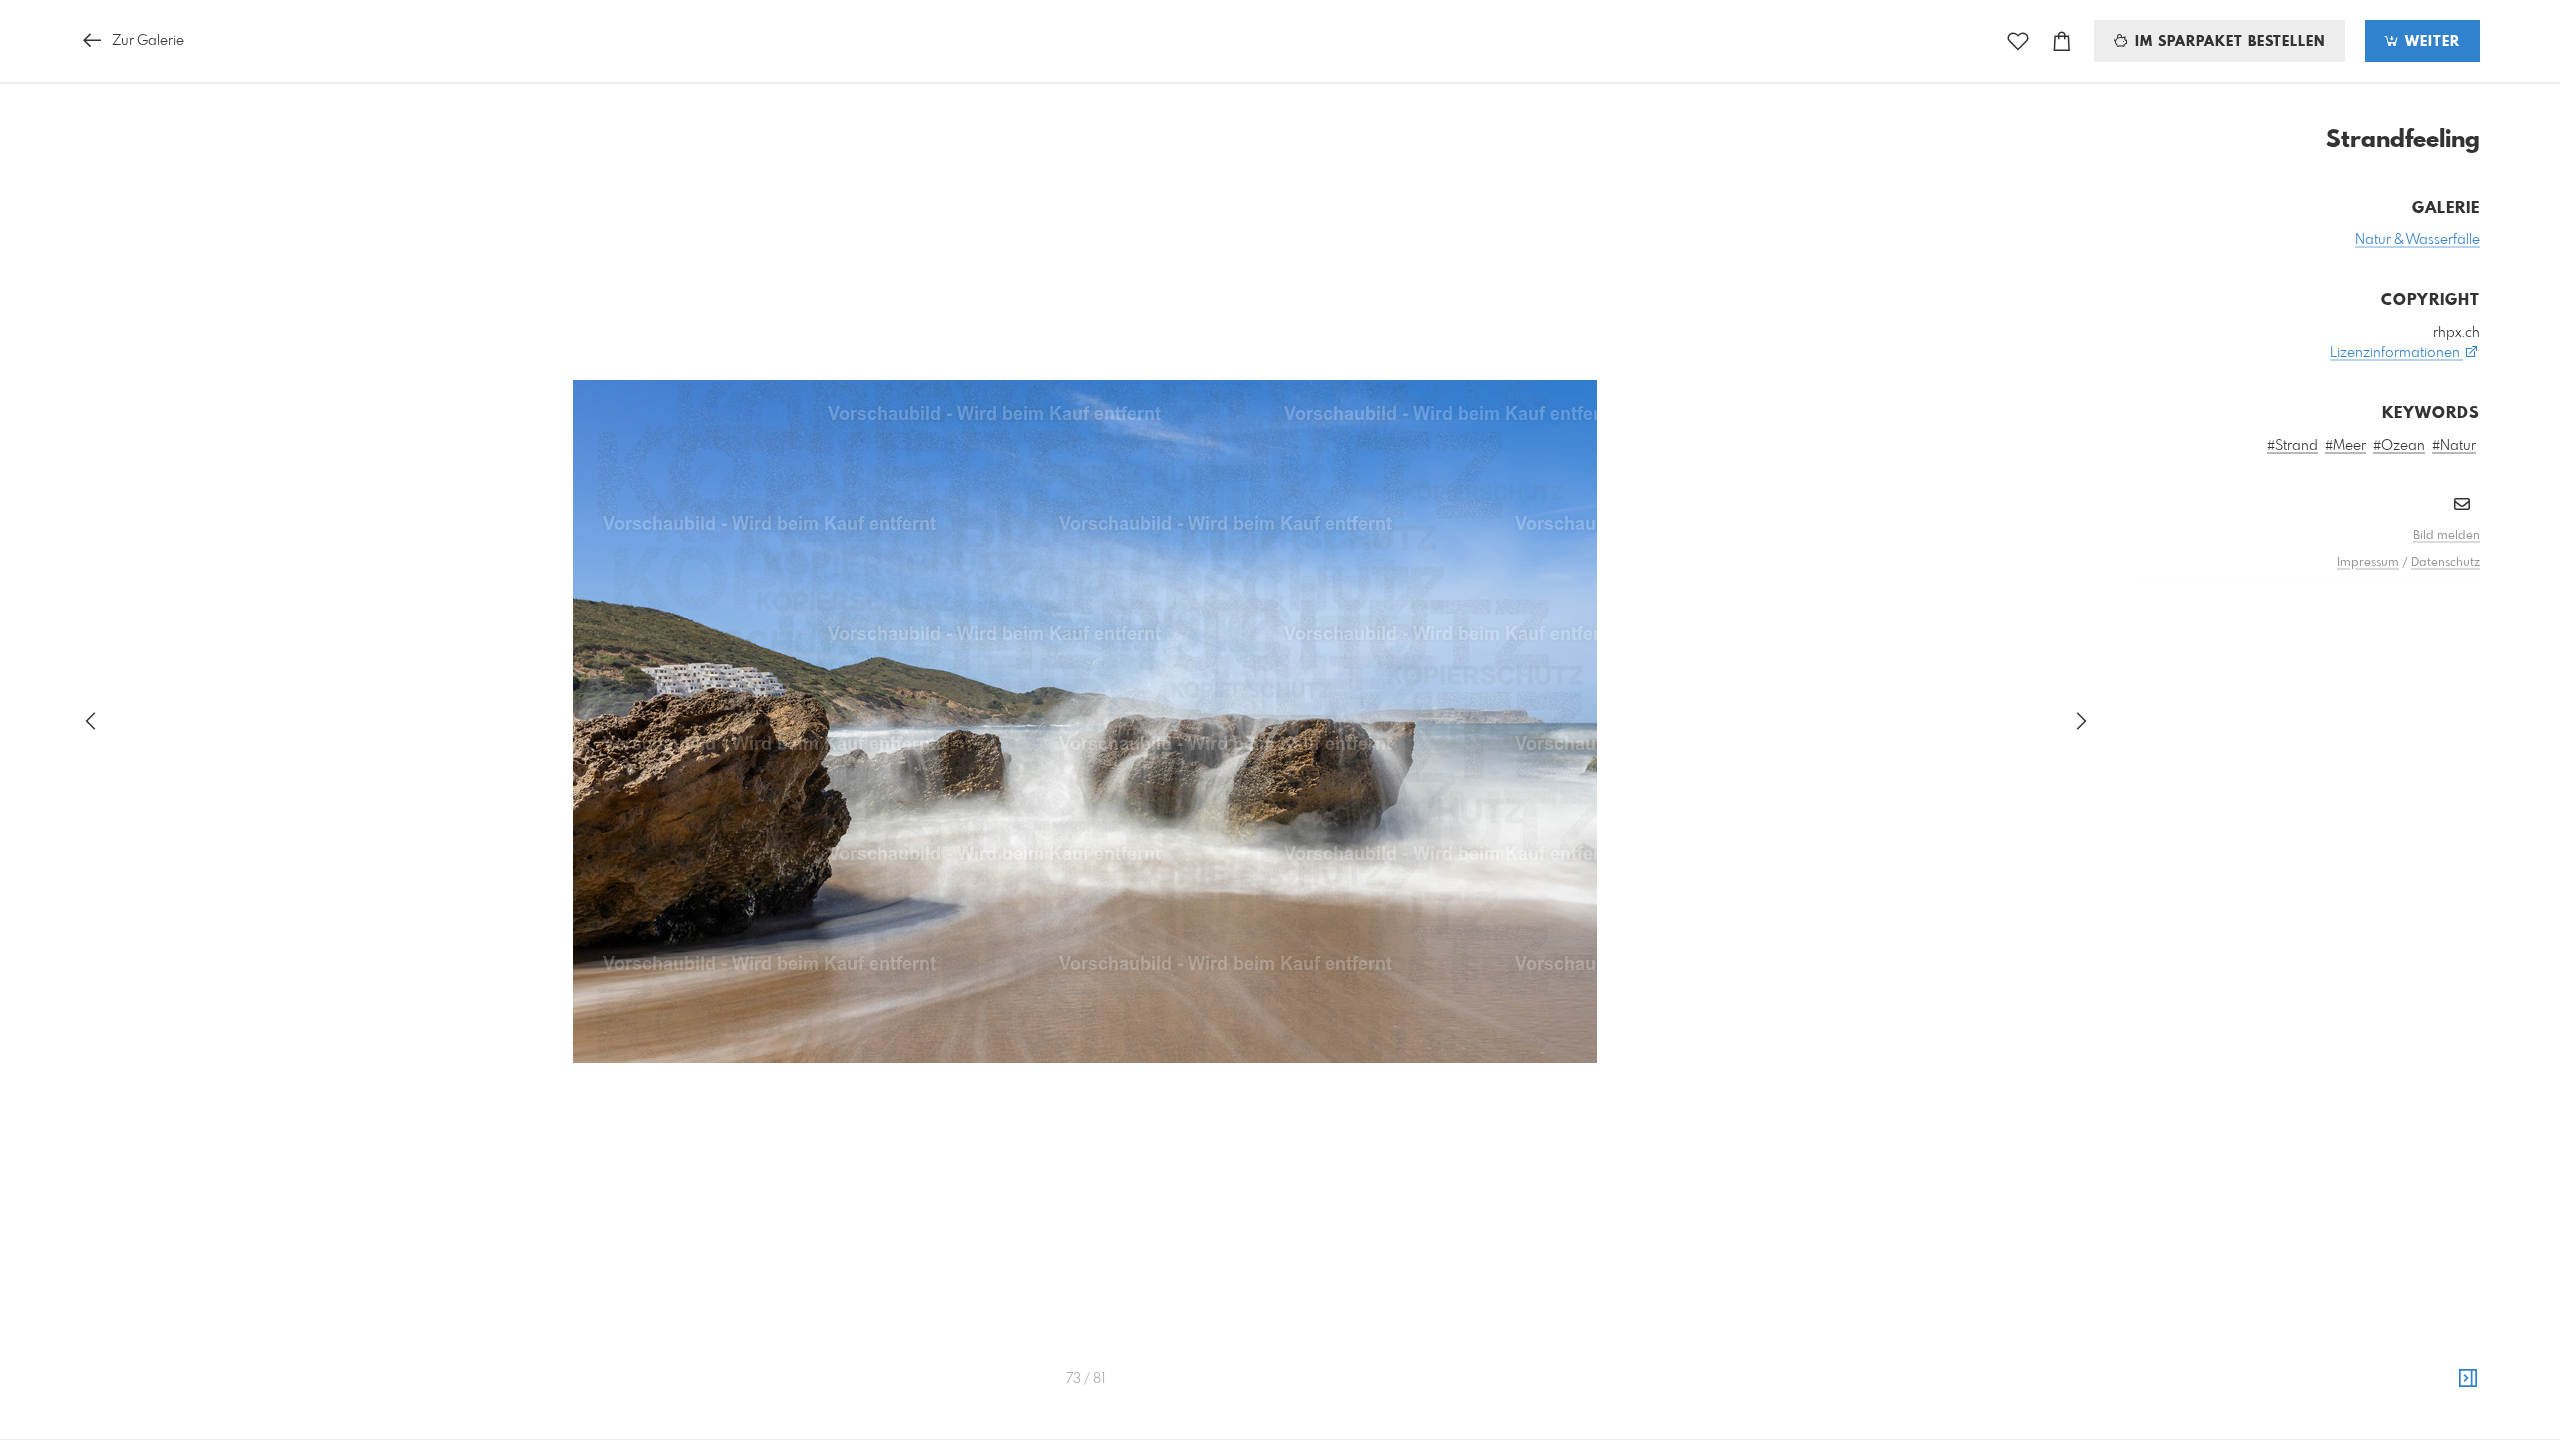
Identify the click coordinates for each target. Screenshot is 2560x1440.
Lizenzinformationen (2396, 353)
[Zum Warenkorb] (2062, 41)
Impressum (2368, 563)
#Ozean (2399, 446)
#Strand (2292, 446)
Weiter (2430, 42)
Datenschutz (2445, 563)
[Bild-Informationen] (2468, 1379)
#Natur (2454, 446)
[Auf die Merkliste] (2018, 41)
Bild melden (2446, 536)
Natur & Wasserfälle (2417, 240)
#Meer (2345, 446)
